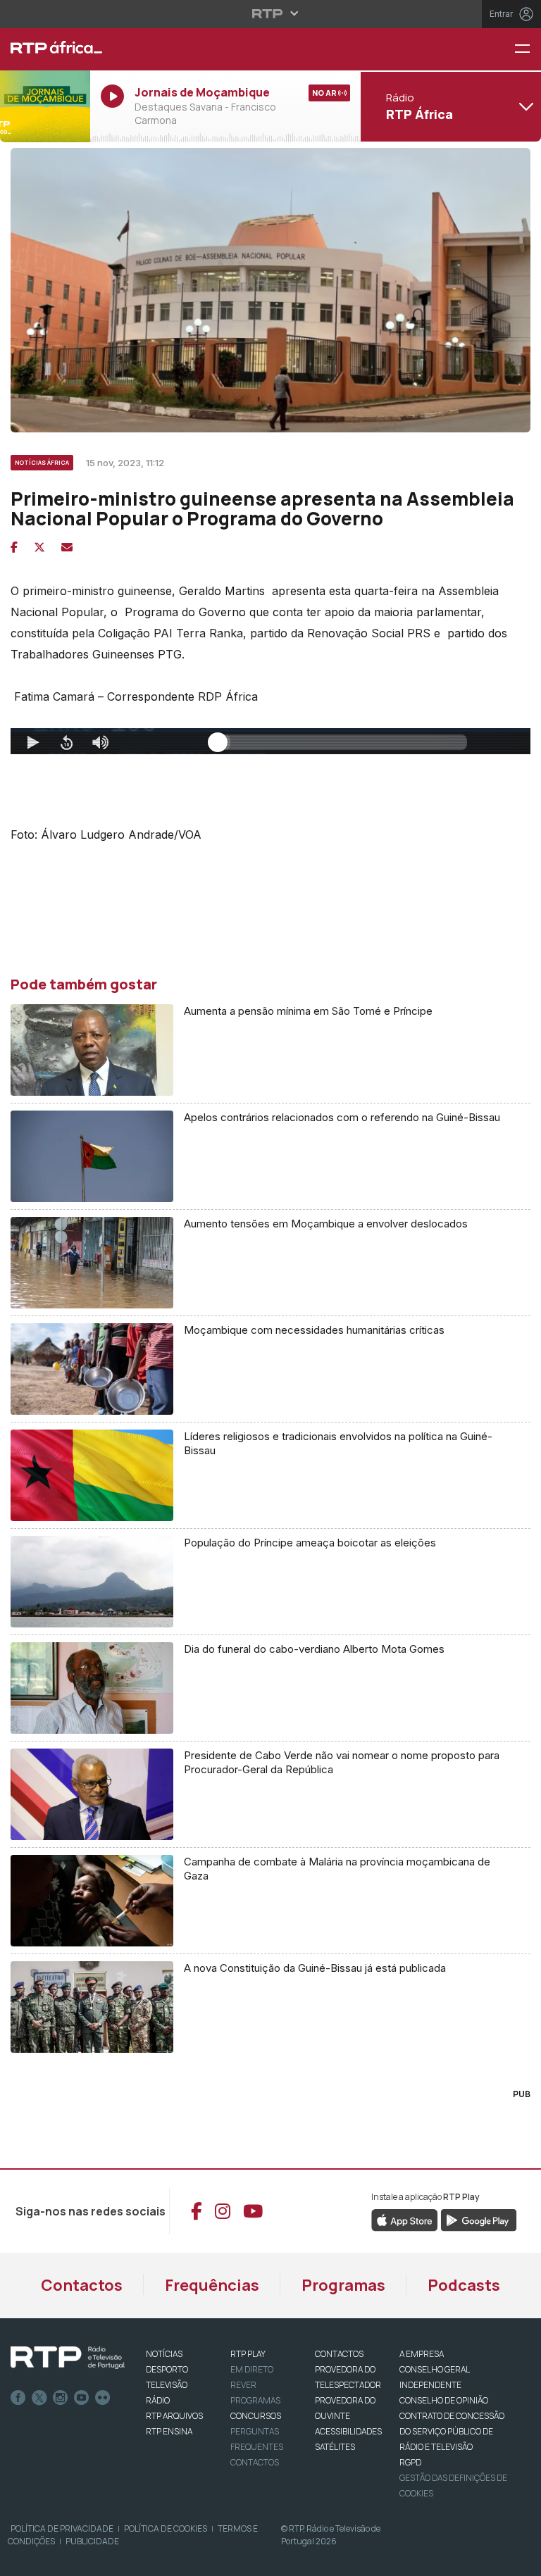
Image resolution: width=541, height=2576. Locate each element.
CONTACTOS (339, 2354)
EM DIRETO (252, 2369)
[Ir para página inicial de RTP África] (45, 49)
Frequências (212, 2285)
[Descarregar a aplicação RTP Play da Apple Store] (405, 2219)
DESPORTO (167, 2369)
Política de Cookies (166, 2528)
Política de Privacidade (62, 2528)
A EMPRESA (422, 2354)
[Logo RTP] (68, 2358)
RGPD (410, 2462)
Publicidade (92, 2541)
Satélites (335, 2447)
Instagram (61, 2398)
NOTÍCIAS (164, 2354)
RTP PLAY (248, 2354)
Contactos (82, 2285)
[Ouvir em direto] (45, 106)
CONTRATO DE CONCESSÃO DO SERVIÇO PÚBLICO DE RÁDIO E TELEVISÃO (452, 2431)
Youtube (82, 2398)
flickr (103, 2398)
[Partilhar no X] (39, 547)
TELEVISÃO (167, 2385)
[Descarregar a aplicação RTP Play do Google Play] (479, 2219)
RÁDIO (158, 2400)
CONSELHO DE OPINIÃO (444, 2400)
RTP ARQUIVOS (174, 2416)
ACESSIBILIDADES (348, 2431)
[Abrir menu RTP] (271, 13)
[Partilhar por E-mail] (67, 547)
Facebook (18, 2398)
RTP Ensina (169, 2431)
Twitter (39, 2398)
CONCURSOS (256, 2416)
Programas (343, 2285)
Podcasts (464, 2285)
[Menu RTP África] (528, 50)
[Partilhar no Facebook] (14, 547)
